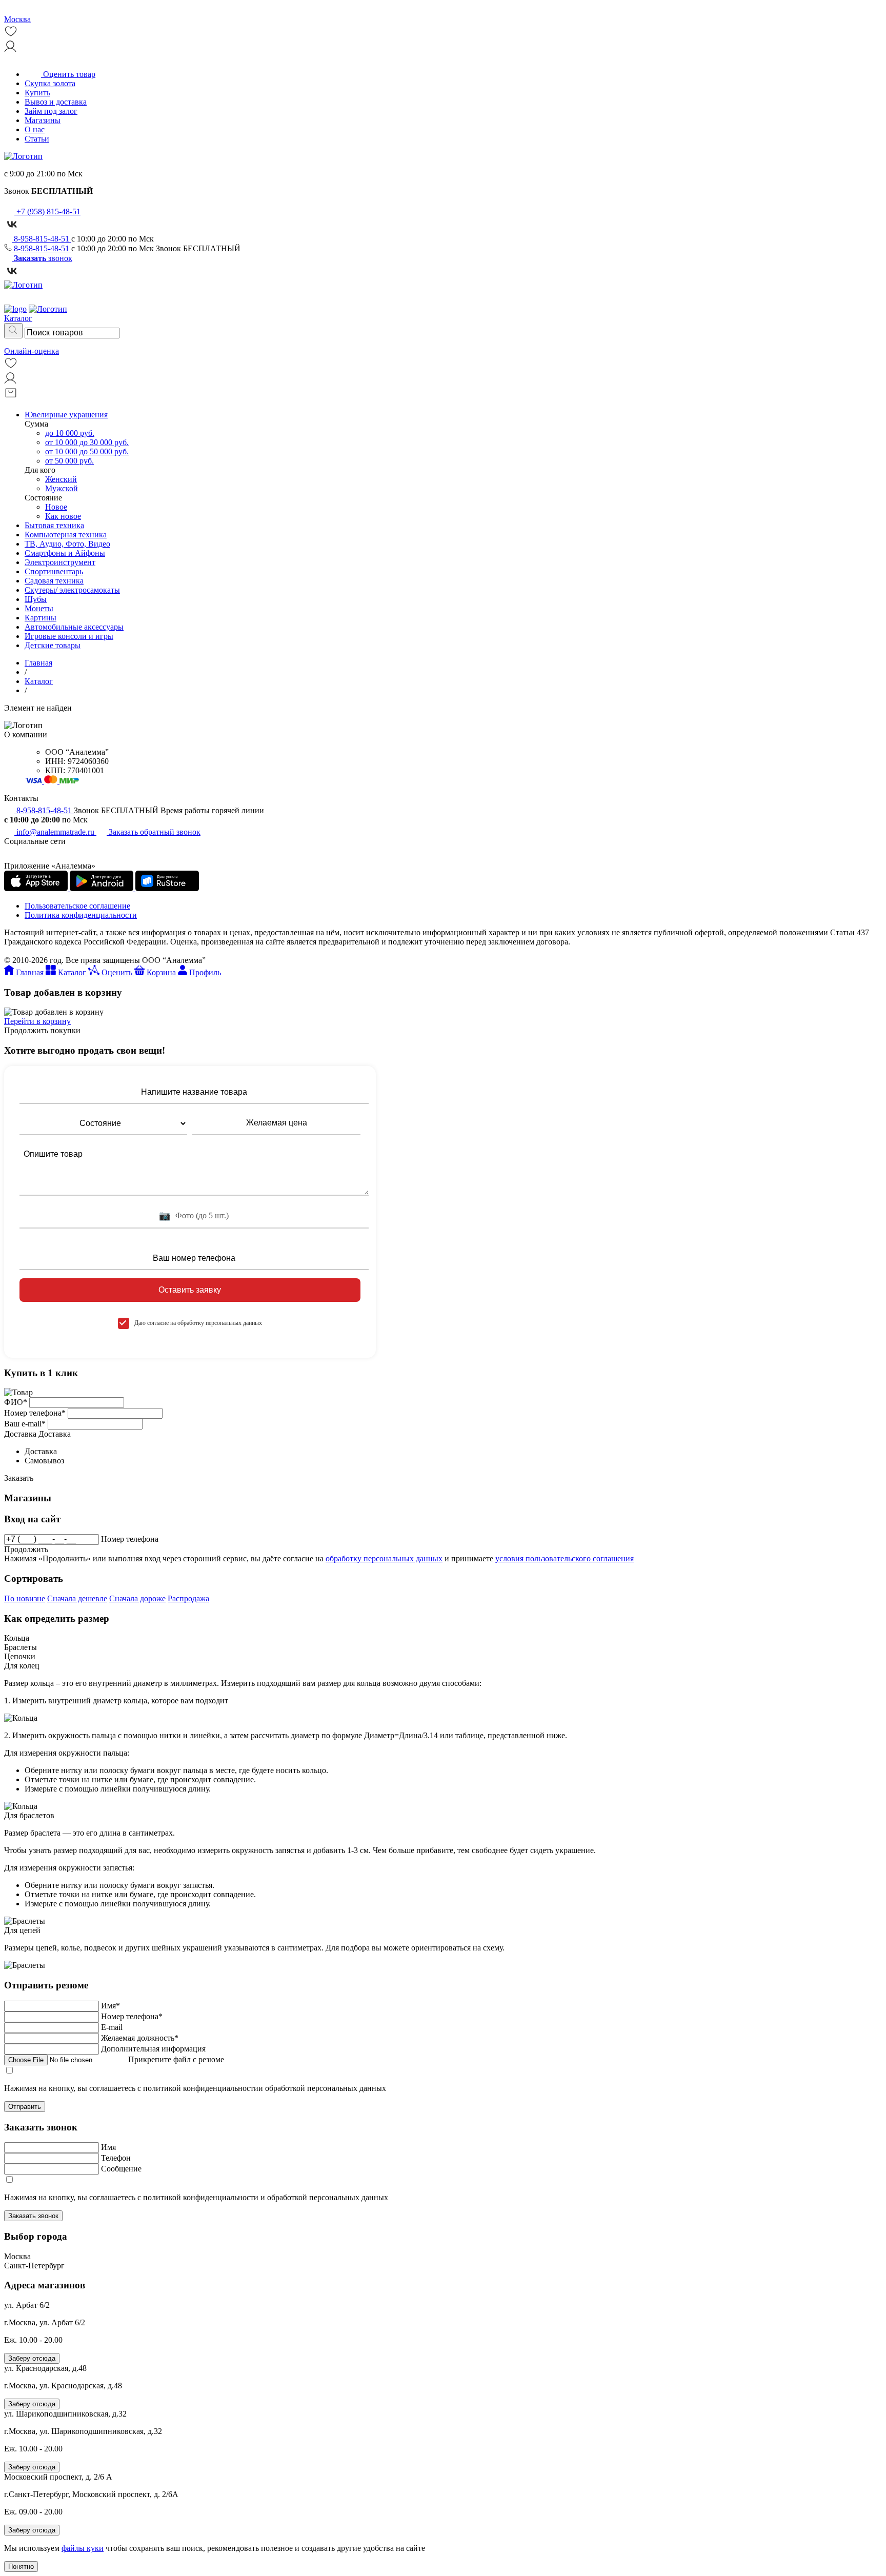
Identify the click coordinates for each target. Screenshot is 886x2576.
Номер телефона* (35, 1413)
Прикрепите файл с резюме (176, 2059)
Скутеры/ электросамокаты (72, 590)
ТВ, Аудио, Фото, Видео (67, 544)
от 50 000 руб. (69, 461)
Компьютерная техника (66, 535)
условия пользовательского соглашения (565, 1558)
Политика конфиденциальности (81, 915)
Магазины (43, 120)
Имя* (110, 2006)
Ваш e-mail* (25, 1424)
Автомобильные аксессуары (74, 627)
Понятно (21, 2567)
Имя (108, 2147)
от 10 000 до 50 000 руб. (87, 451)
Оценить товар (68, 74)
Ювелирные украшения (66, 415)
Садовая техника (54, 581)
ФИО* (16, 1402)
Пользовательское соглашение (77, 906)
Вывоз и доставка (56, 102)
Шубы (36, 599)
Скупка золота (50, 83)
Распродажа (188, 1598)
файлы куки (83, 2548)
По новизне (25, 1598)
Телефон (116, 2158)
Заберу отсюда (32, 2358)
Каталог (39, 681)
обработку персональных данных (384, 1558)
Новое (56, 507)
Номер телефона (130, 1539)
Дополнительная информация (153, 2049)
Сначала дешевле (77, 1598)
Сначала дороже (137, 1598)
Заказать (19, 1478)
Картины (41, 618)
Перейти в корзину (37, 1021)
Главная (38, 663)
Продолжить (26, 1549)
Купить (37, 93)
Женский (61, 479)
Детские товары (53, 645)
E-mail (112, 2027)
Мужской (62, 488)
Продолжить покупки (42, 1030)
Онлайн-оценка (32, 351)
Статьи (37, 139)
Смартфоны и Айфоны (65, 553)
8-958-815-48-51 (42, 239)
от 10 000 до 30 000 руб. (87, 442)
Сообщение (121, 2169)
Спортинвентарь (54, 571)
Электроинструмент (60, 562)
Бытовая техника (54, 525)
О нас (35, 129)
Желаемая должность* (140, 2038)
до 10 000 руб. (70, 433)
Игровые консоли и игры (69, 636)
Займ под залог (51, 111)
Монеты (39, 608)
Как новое (63, 516)
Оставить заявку (190, 1290)
